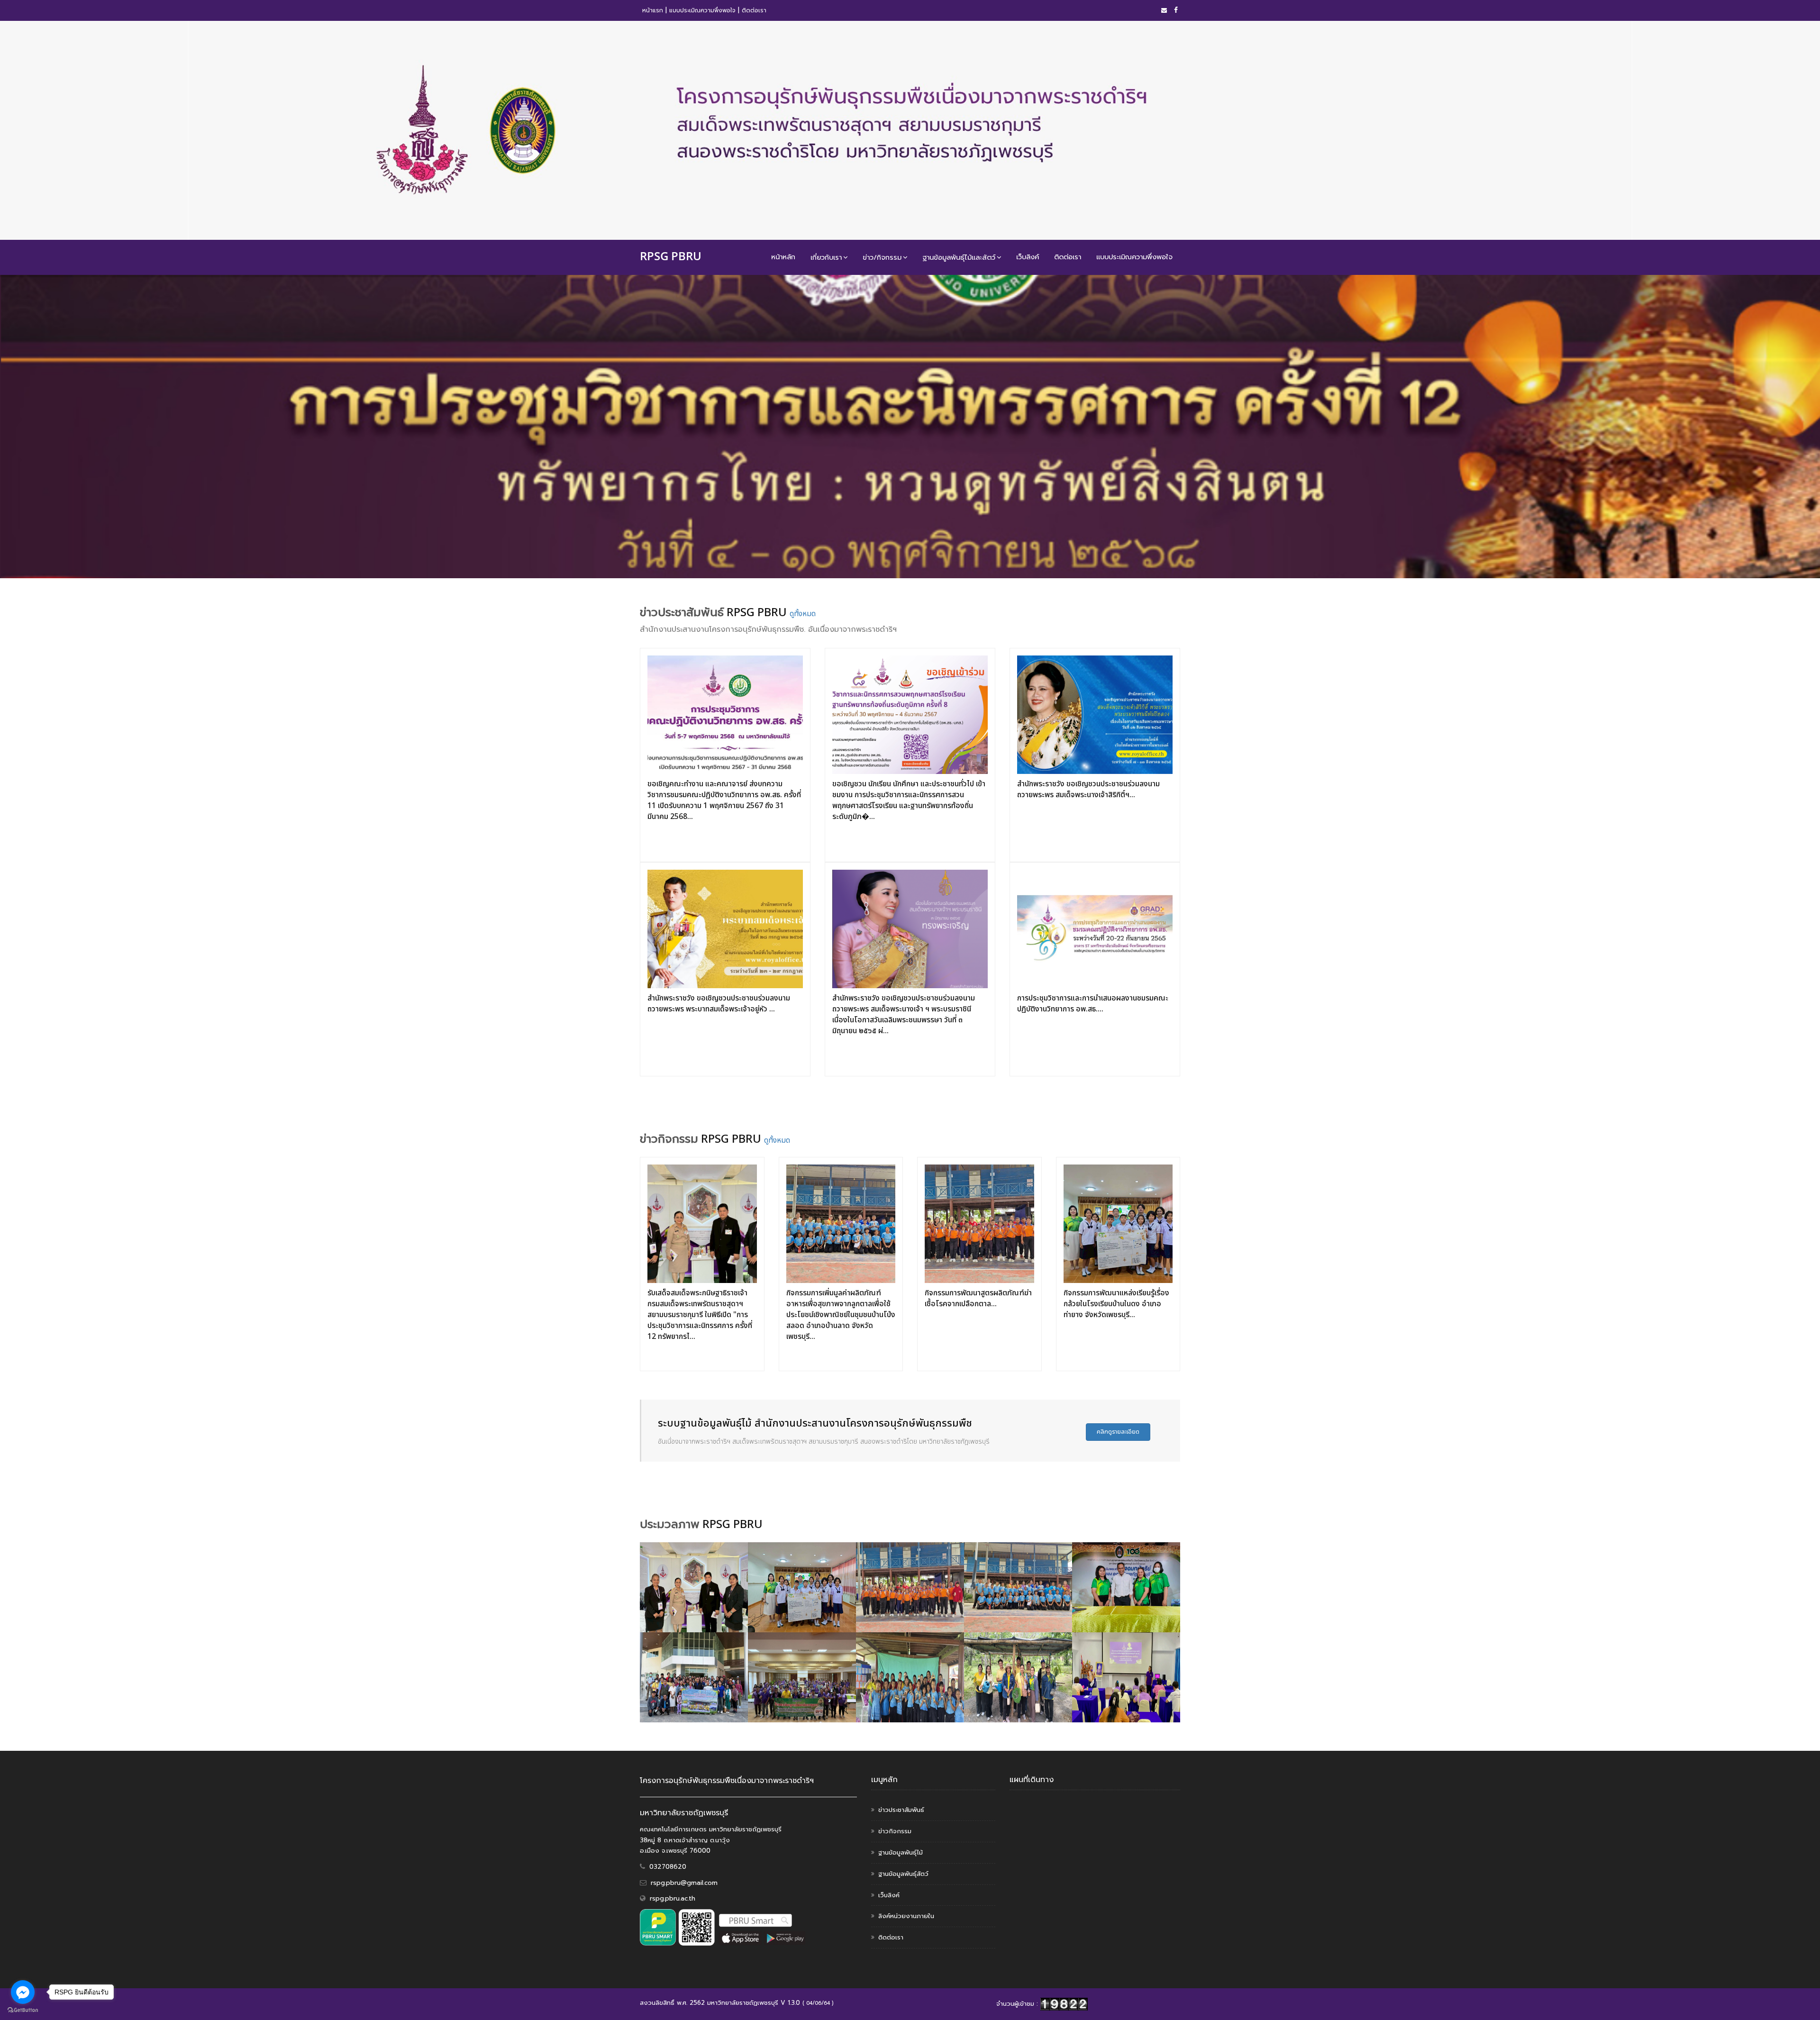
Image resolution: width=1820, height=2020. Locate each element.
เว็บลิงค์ (1028, 257)
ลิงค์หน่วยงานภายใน (906, 1916)
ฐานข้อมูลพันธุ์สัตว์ (903, 1874)
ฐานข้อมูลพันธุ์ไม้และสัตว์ (959, 257)
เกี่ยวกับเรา (826, 257)
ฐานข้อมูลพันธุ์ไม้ (901, 1852)
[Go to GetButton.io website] (23, 2010)
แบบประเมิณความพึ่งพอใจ (702, 10)
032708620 (668, 1867)
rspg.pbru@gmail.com (684, 1883)
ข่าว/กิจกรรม (882, 257)
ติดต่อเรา (754, 10)
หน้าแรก (653, 10)
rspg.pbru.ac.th (673, 1898)
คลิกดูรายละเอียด (1118, 1432)
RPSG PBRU (671, 256)
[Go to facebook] (23, 1992)
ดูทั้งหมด (803, 614)
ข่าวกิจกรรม (895, 1831)
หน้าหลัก (783, 257)
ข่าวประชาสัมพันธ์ (901, 1810)
